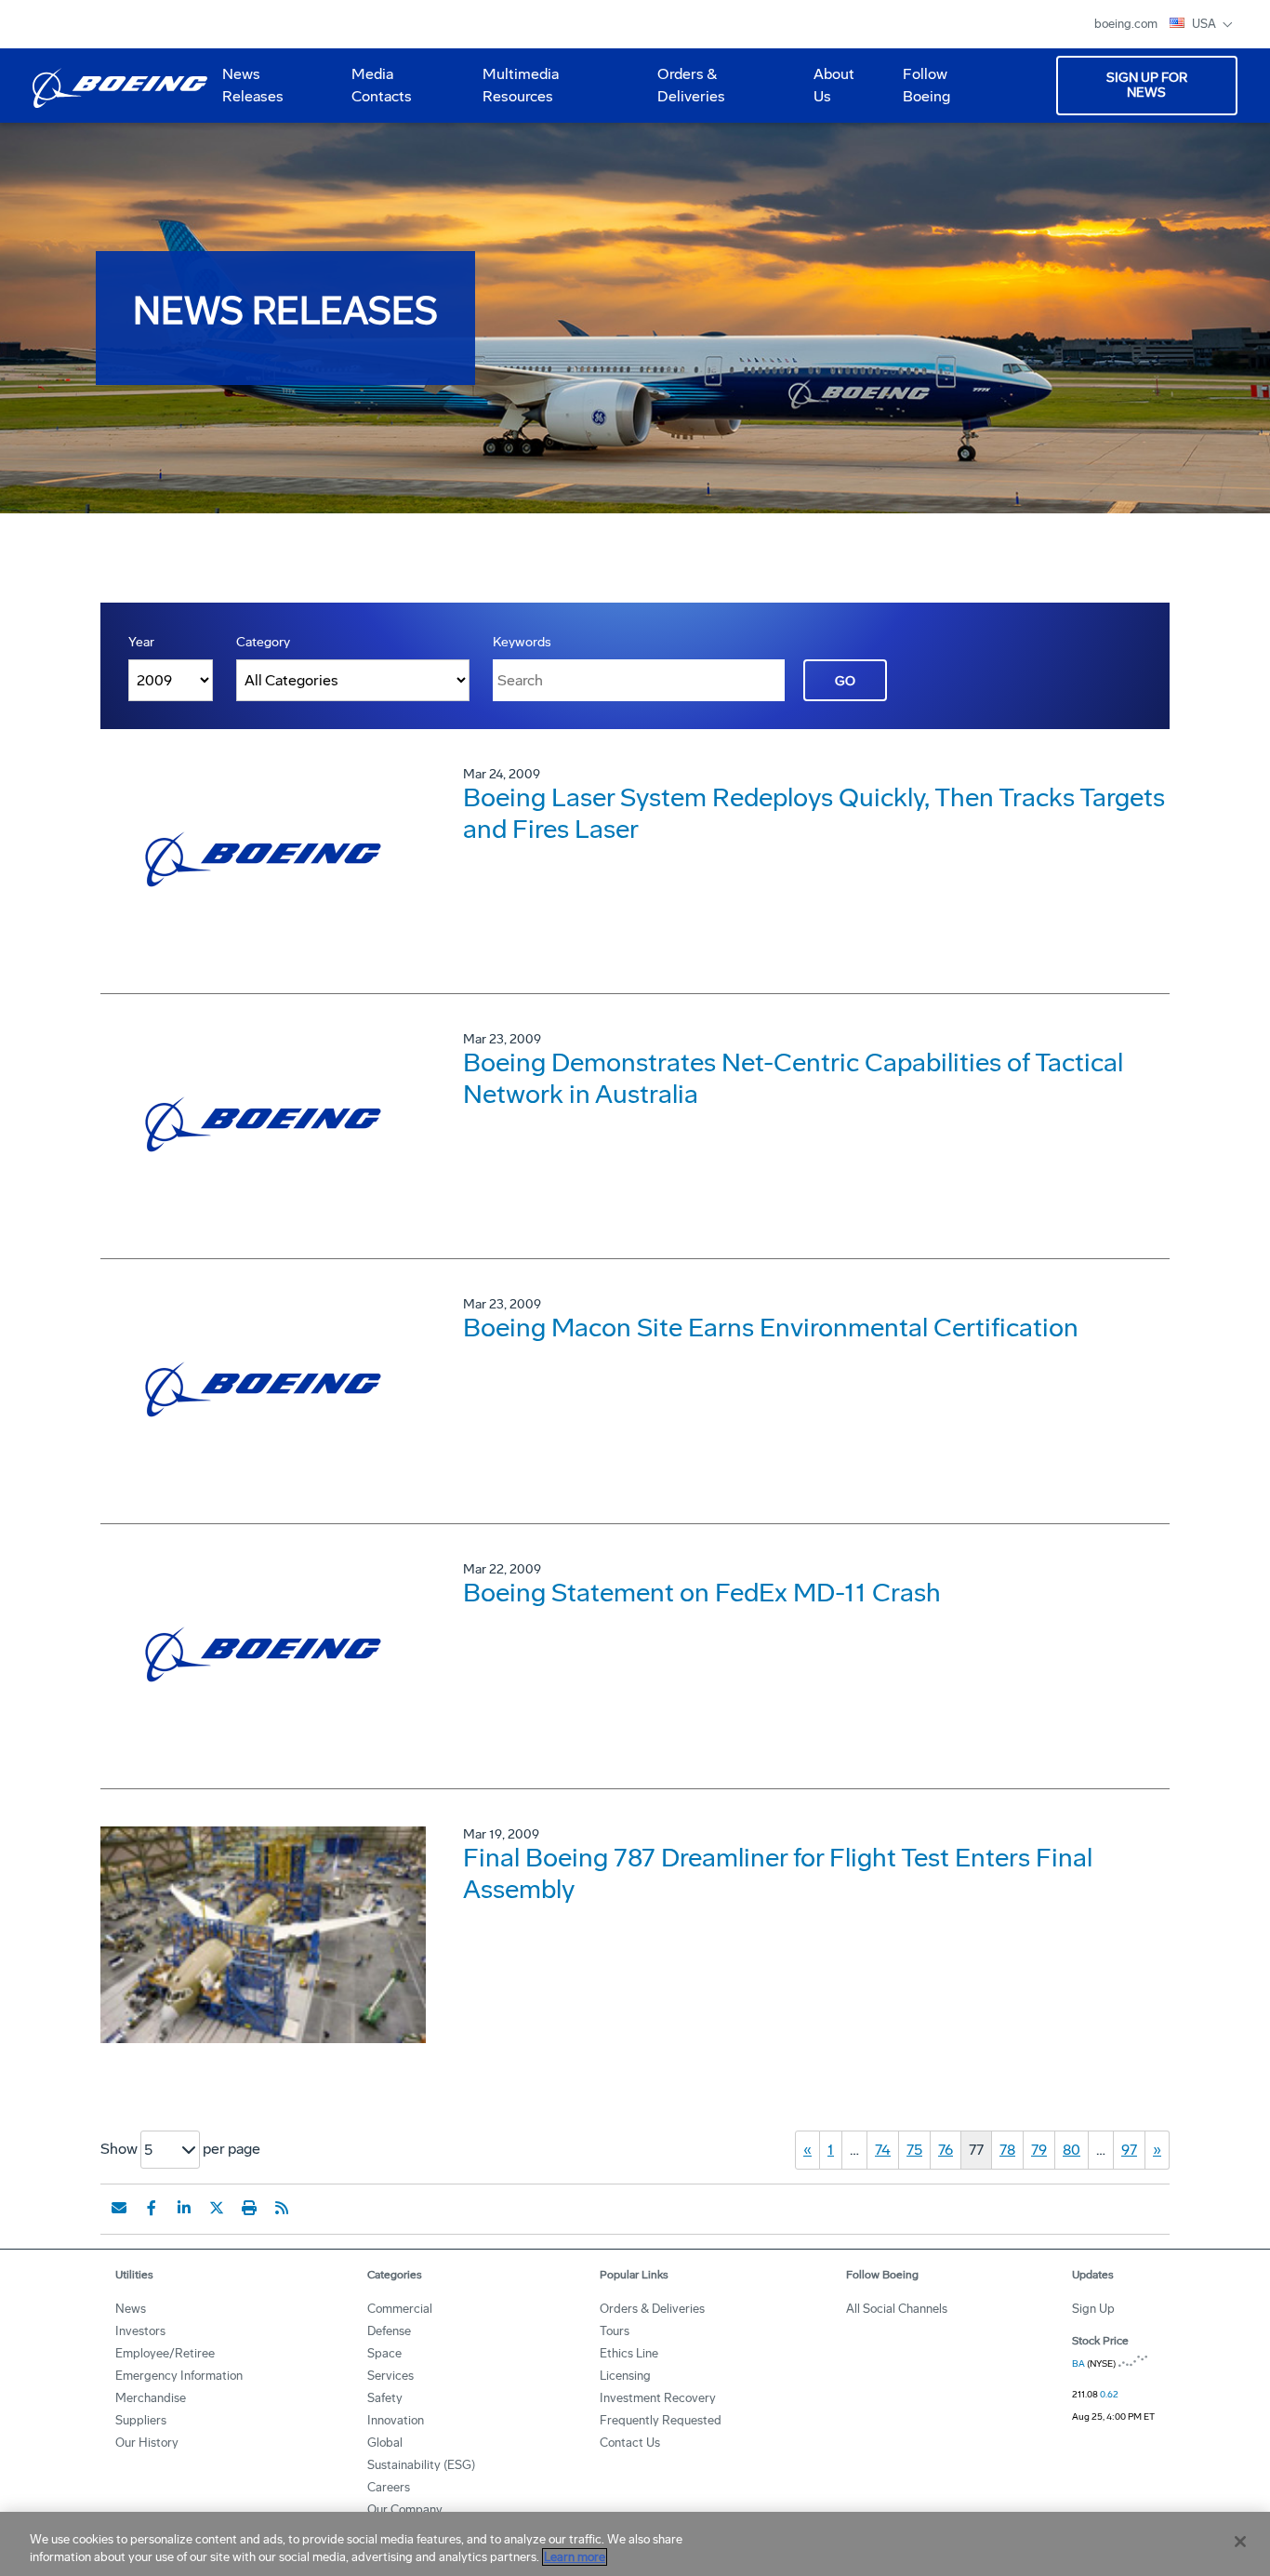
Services (390, 2376)
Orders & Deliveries (684, 92)
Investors (140, 2331)
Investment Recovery (658, 2398)
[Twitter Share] (217, 2208)
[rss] (282, 2208)
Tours (615, 2331)
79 (1039, 2150)
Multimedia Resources (513, 92)
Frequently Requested (661, 2420)
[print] (249, 2208)
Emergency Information (179, 2376)
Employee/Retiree (165, 2353)
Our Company (405, 2510)
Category (263, 642)
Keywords (522, 642)
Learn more (575, 2557)
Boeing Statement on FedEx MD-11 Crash (702, 1593)
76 (946, 2150)
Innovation (396, 2420)
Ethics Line (629, 2353)
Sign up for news (1147, 85)
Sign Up (1093, 2309)
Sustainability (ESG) (421, 2465)
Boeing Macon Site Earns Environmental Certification (771, 1328)
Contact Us (630, 2443)
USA (1205, 24)
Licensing (625, 2376)
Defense (389, 2331)
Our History (147, 2443)
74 (883, 2150)
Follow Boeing (926, 85)
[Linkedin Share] (184, 2208)
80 (1072, 2150)
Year (141, 642)
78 (1007, 2150)
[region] (635, 2544)
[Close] (1240, 2542)
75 (914, 2150)
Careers (389, 2487)
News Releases (253, 85)
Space (384, 2353)
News (131, 2309)
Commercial (400, 2309)
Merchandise (151, 2398)
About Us (827, 92)
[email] (119, 2208)
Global (385, 2443)
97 (1129, 2150)
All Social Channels (897, 2309)
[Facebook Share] (152, 2208)
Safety (385, 2398)
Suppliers (141, 2420)
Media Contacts (382, 85)
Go (845, 681)
